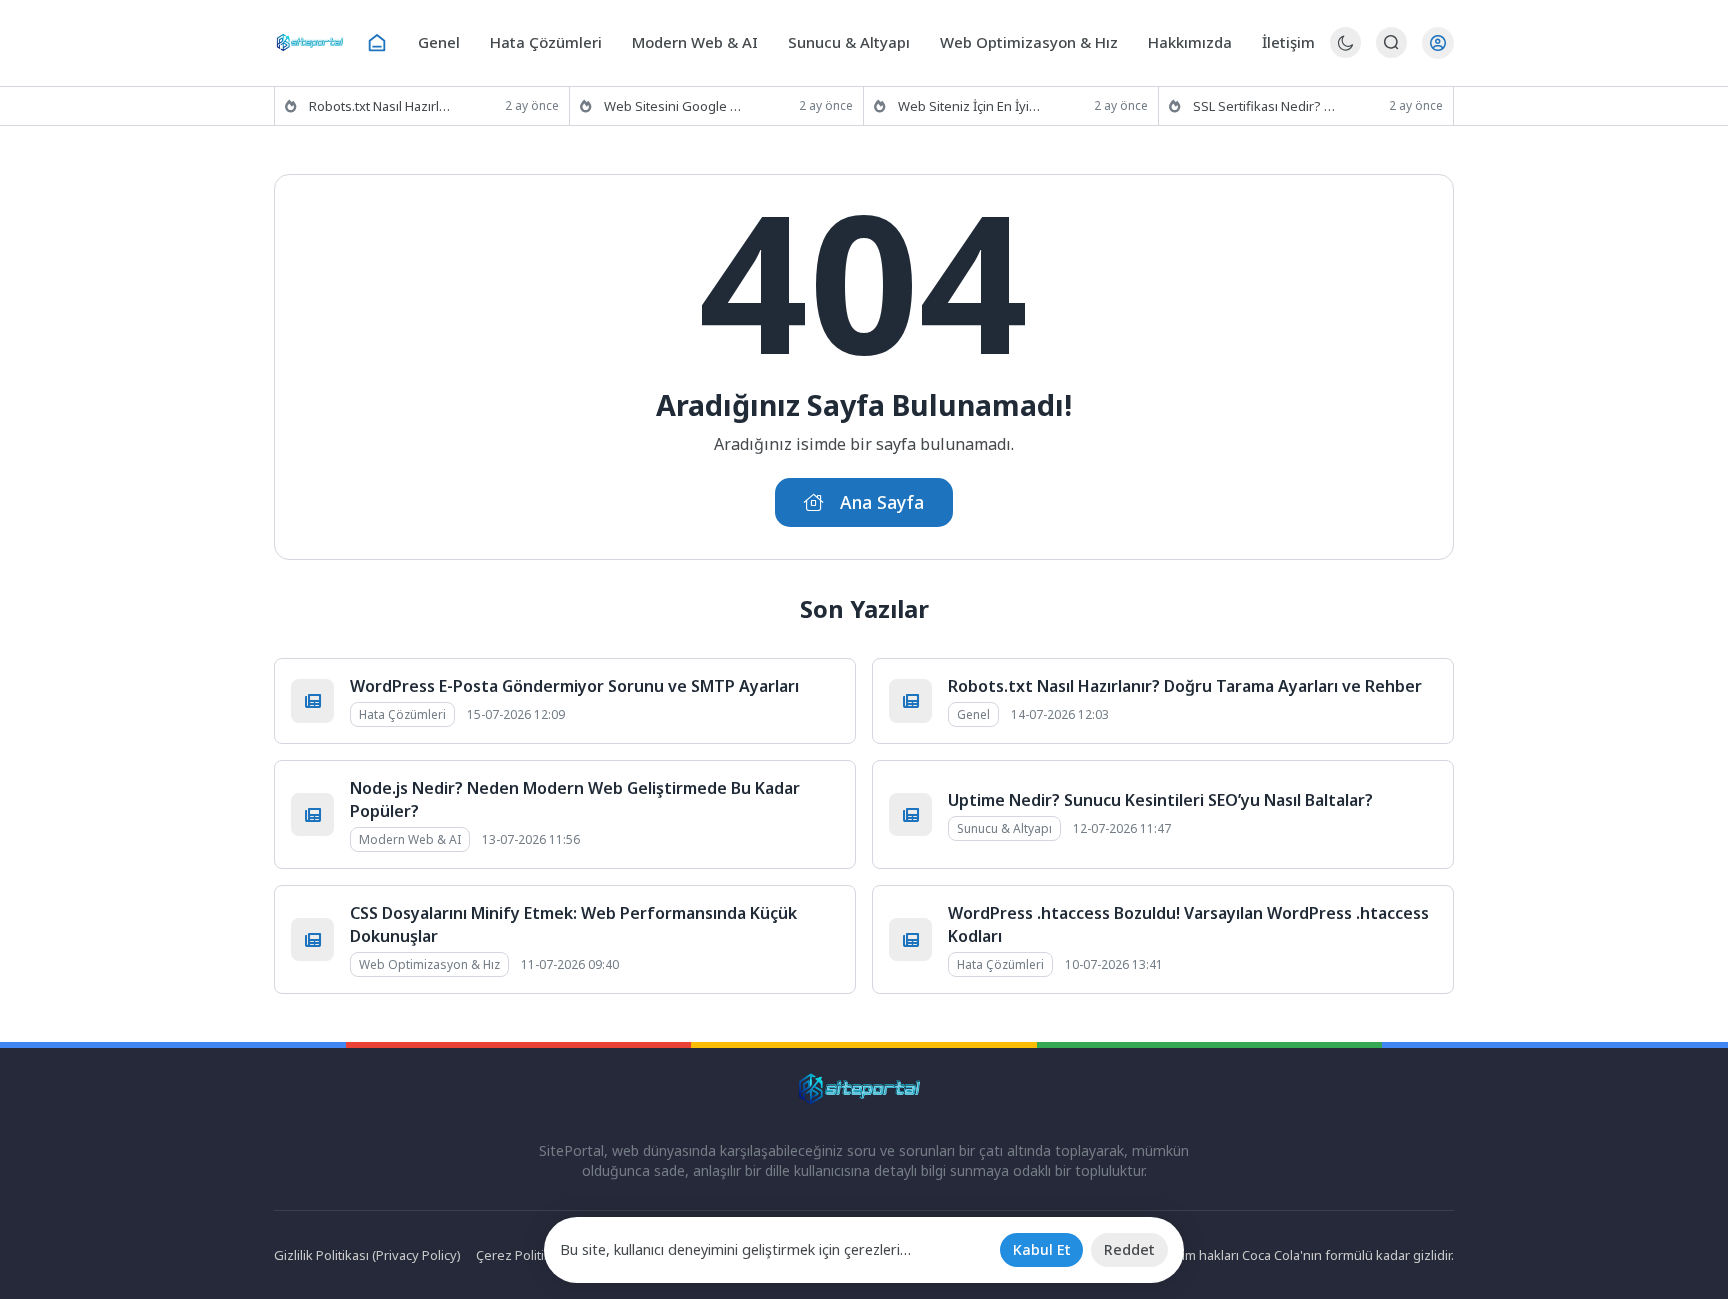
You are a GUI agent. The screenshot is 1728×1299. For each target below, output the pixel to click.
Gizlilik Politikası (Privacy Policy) (367, 1255)
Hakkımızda (1190, 42)
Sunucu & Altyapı (849, 42)
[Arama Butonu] (1391, 42)
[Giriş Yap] (1438, 43)
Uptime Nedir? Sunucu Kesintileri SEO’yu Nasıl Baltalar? (1160, 800)
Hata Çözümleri (546, 42)
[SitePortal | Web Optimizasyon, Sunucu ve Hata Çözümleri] (312, 42)
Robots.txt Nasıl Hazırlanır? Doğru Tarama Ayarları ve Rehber (1185, 686)
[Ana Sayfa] (377, 43)
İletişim (1288, 42)
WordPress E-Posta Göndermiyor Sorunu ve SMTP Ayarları (574, 686)
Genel (439, 42)
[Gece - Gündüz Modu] (1345, 52)
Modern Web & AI (695, 42)
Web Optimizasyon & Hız (1029, 42)
